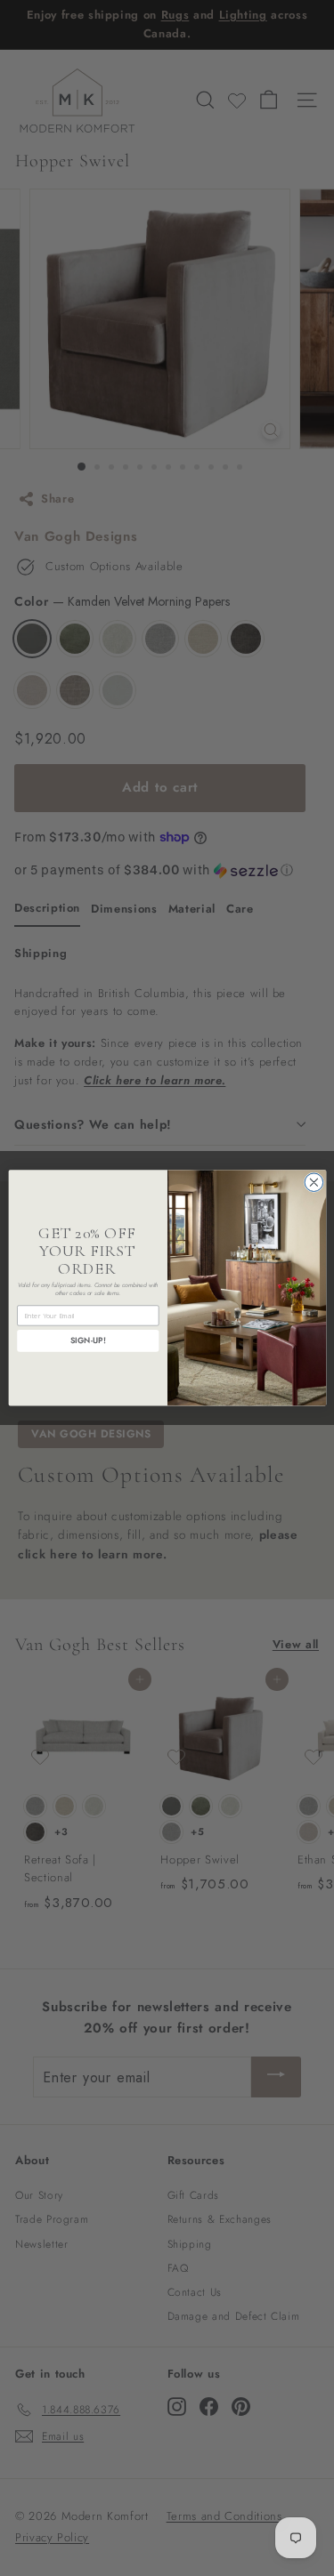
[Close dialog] (314, 1183)
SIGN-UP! (87, 1341)
